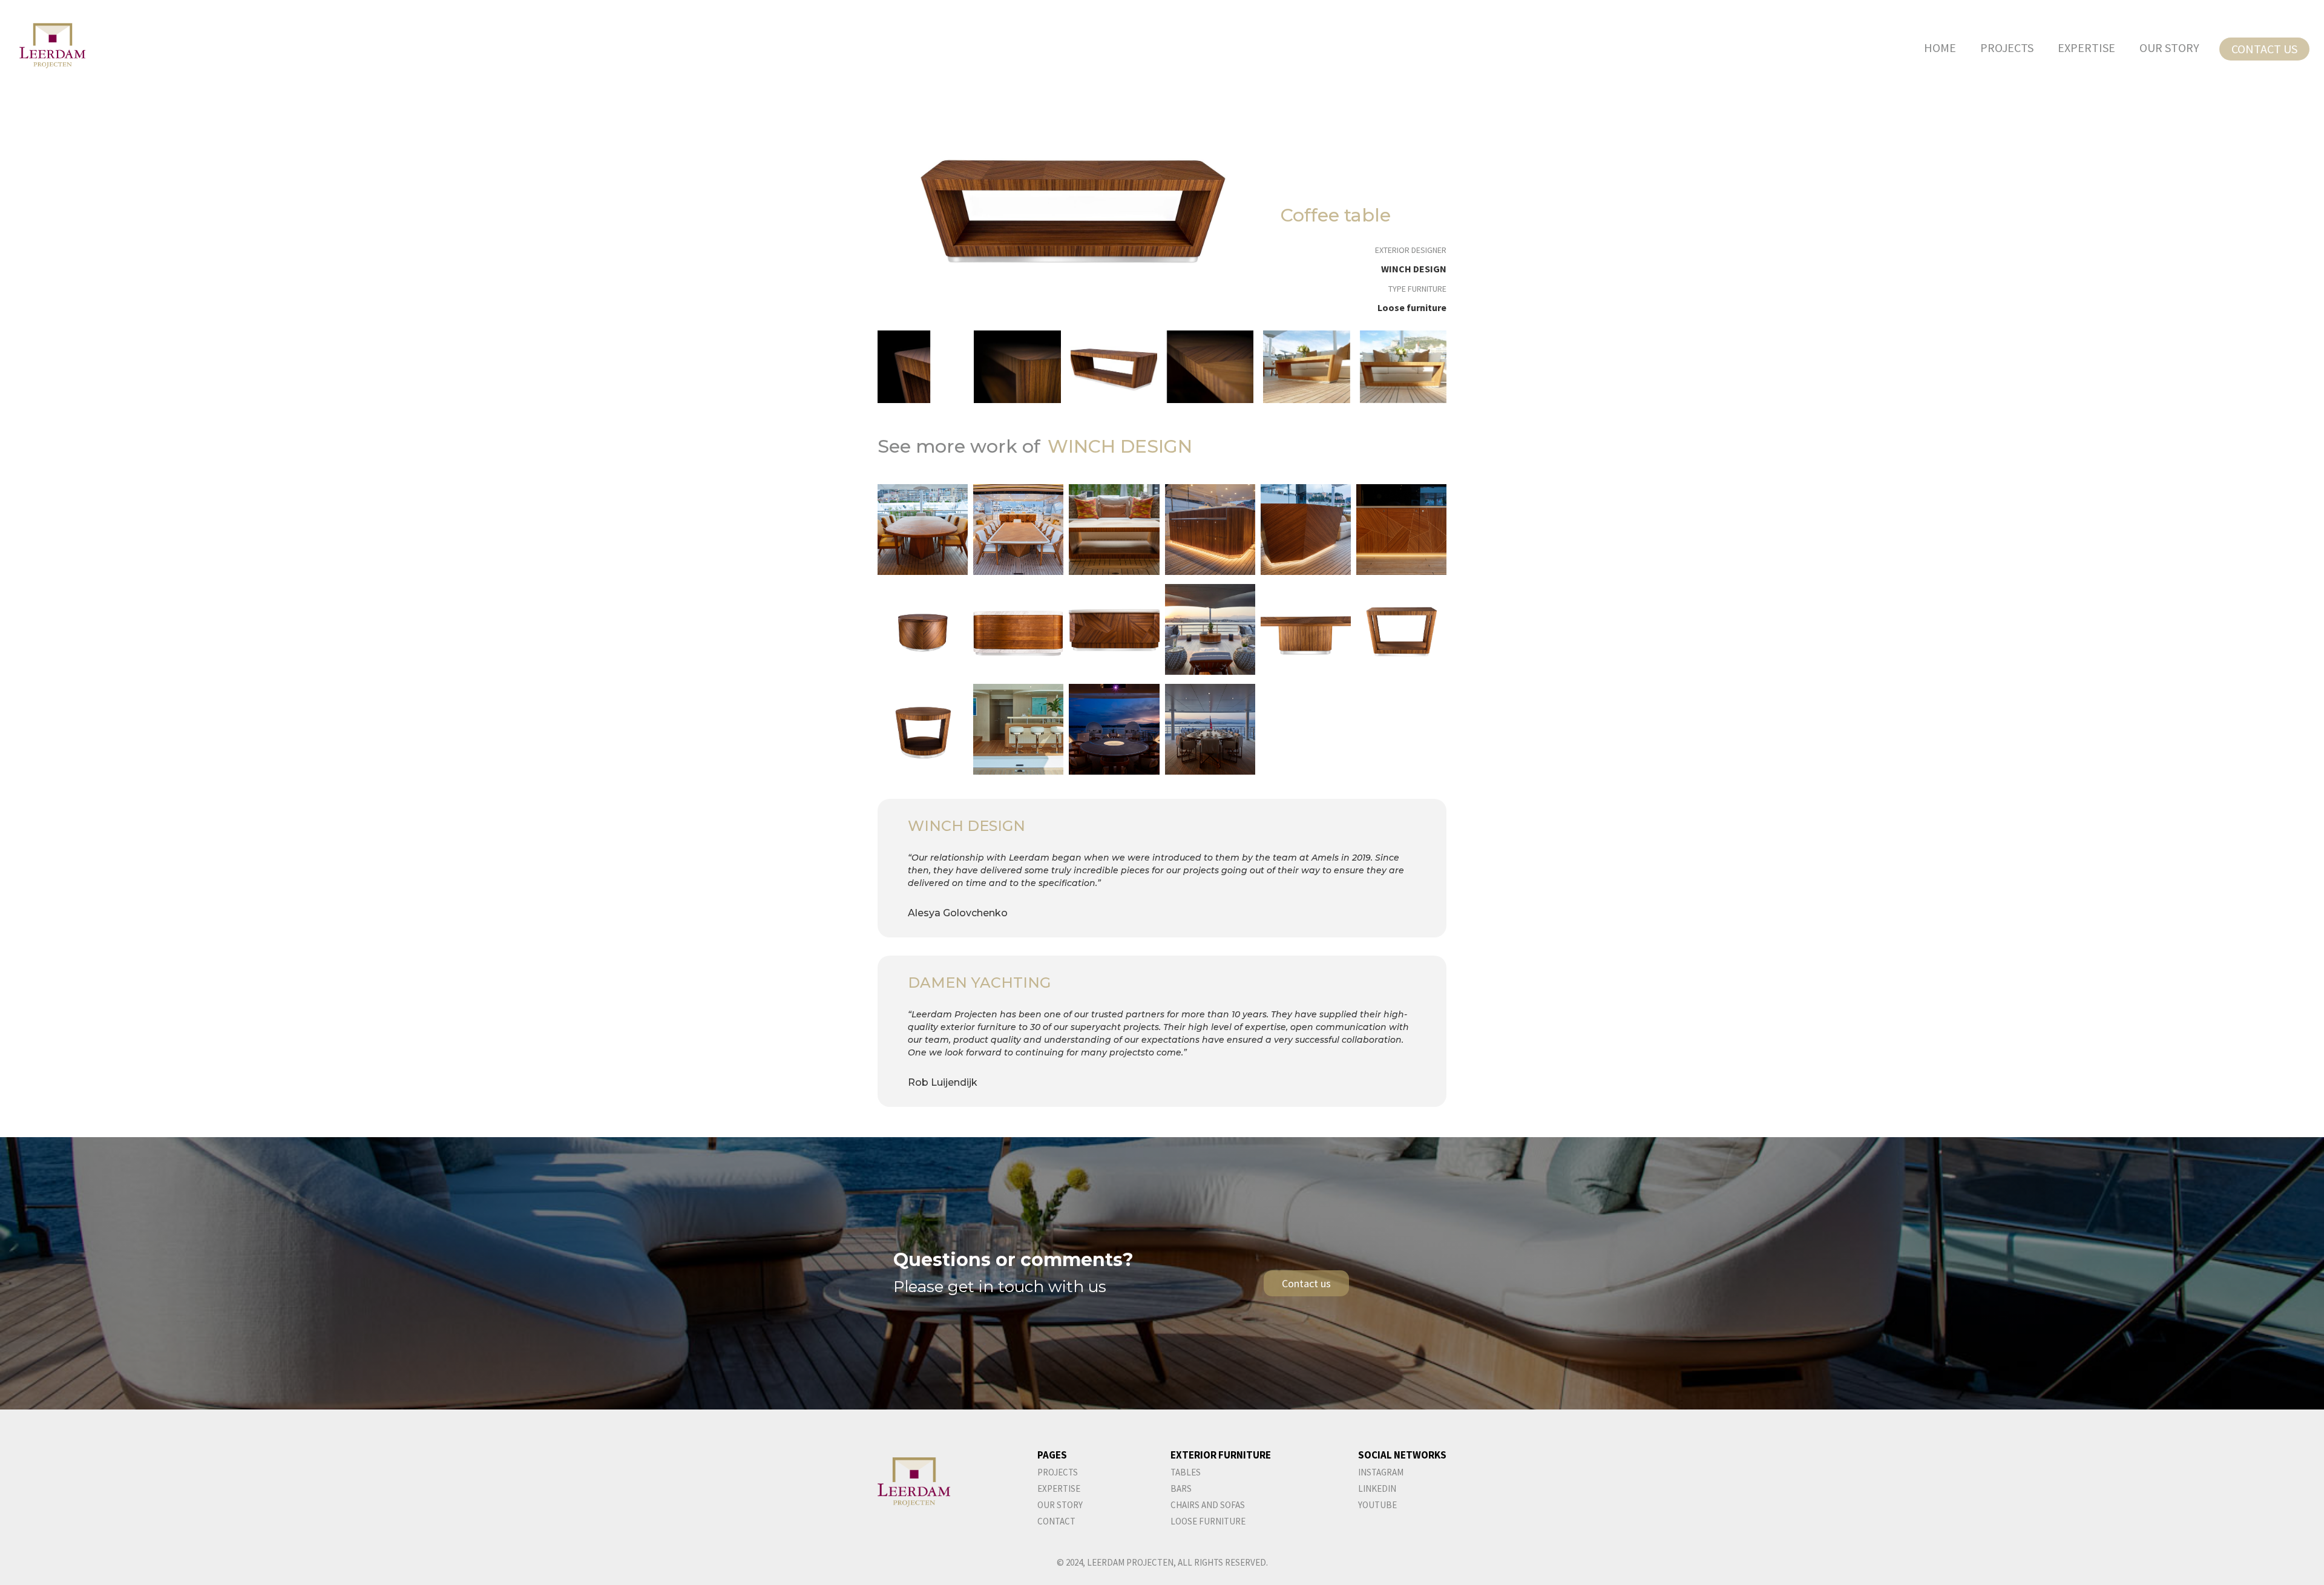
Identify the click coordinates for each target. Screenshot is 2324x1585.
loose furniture (1208, 1521)
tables (1186, 1472)
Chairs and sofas (1208, 1505)
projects (2007, 48)
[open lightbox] (1074, 208)
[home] (43, 46)
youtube (1377, 1505)
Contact (1056, 1521)
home (1940, 48)
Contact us (2264, 49)
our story (2169, 48)
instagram (1381, 1472)
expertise (1059, 1488)
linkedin (1377, 1488)
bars (1181, 1488)
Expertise (2086, 48)
